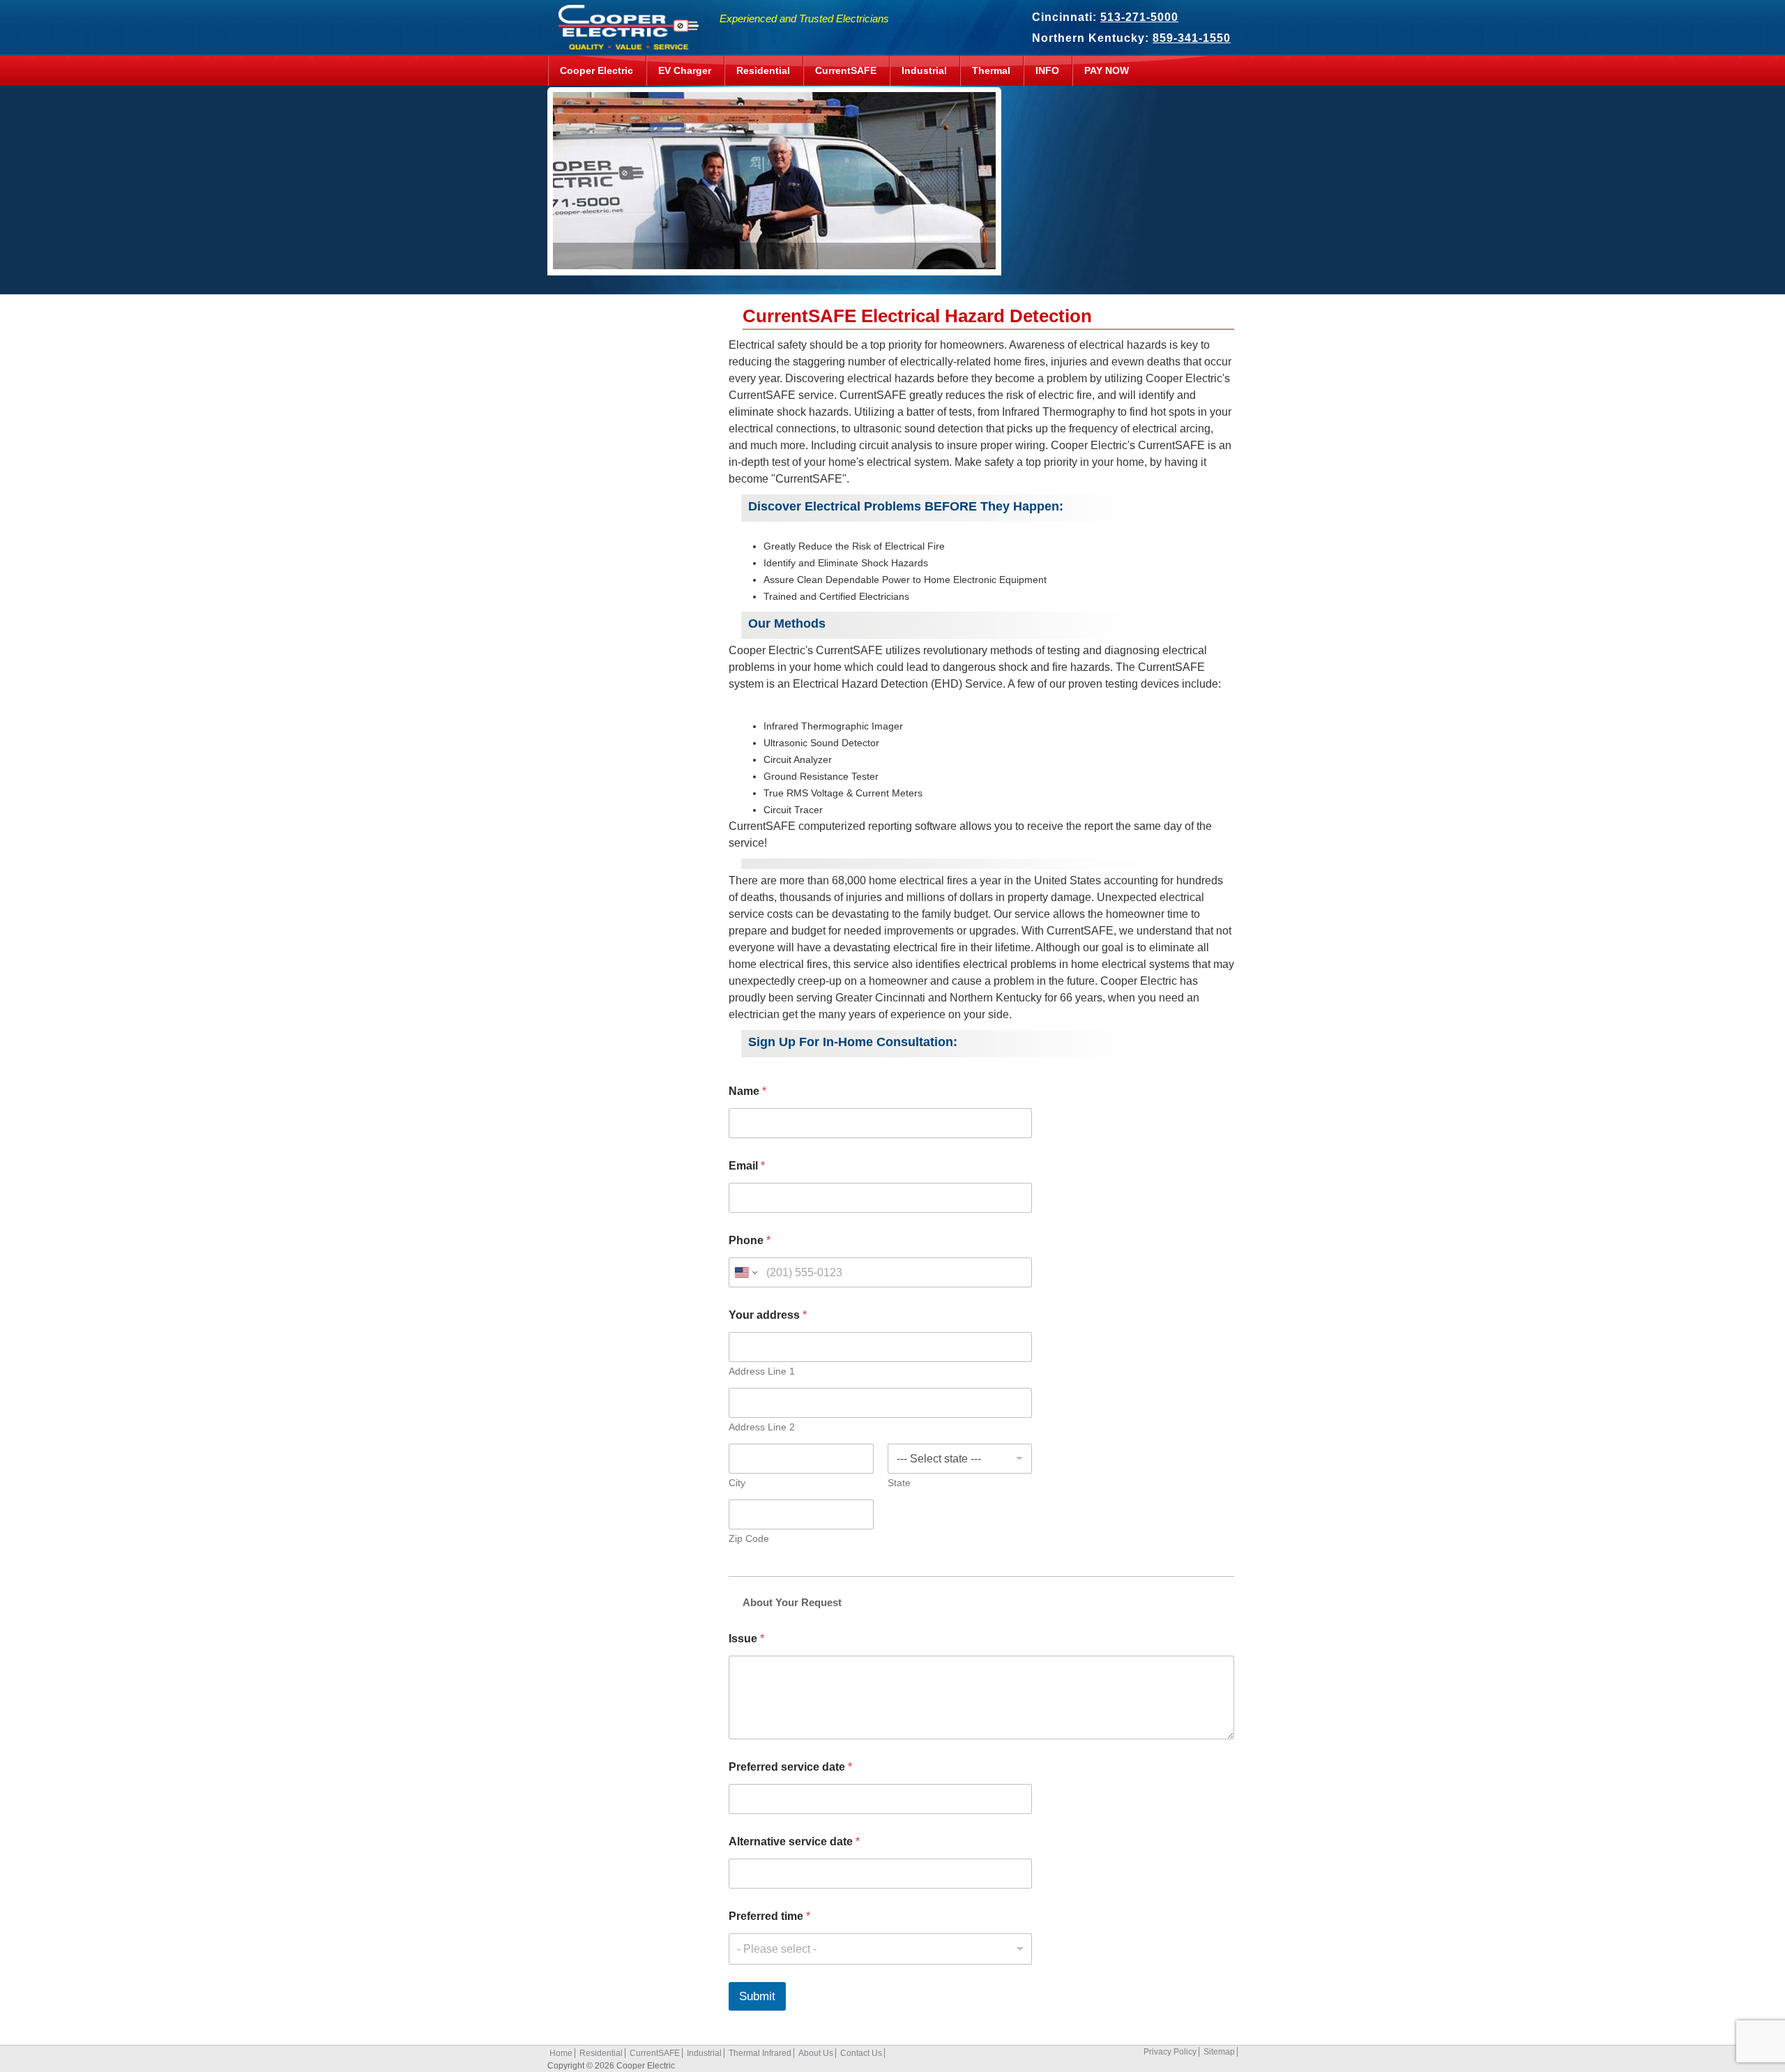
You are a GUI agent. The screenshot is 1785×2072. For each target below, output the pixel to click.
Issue (746, 1639)
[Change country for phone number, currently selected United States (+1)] (745, 1272)
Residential (763, 70)
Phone (750, 1240)
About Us (816, 2053)
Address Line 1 (762, 1371)
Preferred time (769, 1916)
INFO (1047, 70)
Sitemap (1219, 2052)
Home (561, 2053)
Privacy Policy (1170, 2052)
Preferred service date (790, 1767)
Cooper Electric (597, 70)
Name (747, 1091)
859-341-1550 (1192, 38)
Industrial (924, 70)
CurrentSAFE (846, 70)
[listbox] (880, 1949)
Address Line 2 (762, 1427)
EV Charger (685, 70)
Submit (757, 1996)
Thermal (991, 70)
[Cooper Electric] (625, 42)
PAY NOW (1107, 70)
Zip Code (749, 1538)
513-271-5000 (1139, 17)
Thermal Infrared (760, 2053)
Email (747, 1166)
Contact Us (861, 2053)
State (899, 1483)
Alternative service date (794, 1842)
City (737, 1483)
